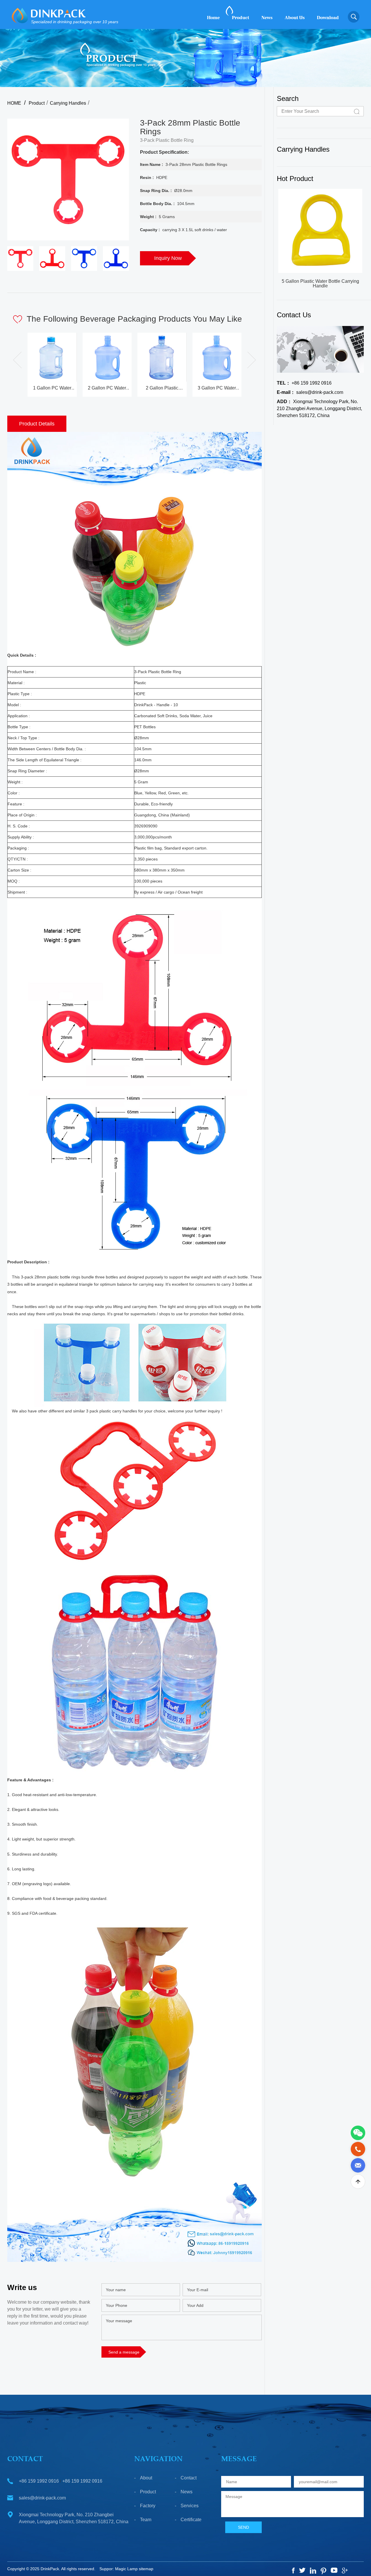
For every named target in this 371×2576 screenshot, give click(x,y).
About (146, 2478)
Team (146, 2520)
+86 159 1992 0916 (304, 383)
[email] (358, 2165)
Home (213, 18)
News (267, 18)
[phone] (358, 2149)
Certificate (191, 2520)
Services (190, 2506)
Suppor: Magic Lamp (119, 2569)
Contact (189, 2478)
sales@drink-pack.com (310, 392)
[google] (345, 2570)
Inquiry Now (168, 258)
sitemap (146, 2569)
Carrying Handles (68, 103)
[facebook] (293, 2570)
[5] (334, 2570)
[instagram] (313, 2571)
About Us (295, 18)
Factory (148, 2506)
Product (241, 18)
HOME (14, 103)
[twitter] (302, 2570)
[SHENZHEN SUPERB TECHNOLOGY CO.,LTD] (20, 16)
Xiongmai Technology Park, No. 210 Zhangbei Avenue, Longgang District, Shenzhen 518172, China (319, 408)
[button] (249, 360)
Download (328, 18)
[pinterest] (323, 2571)
